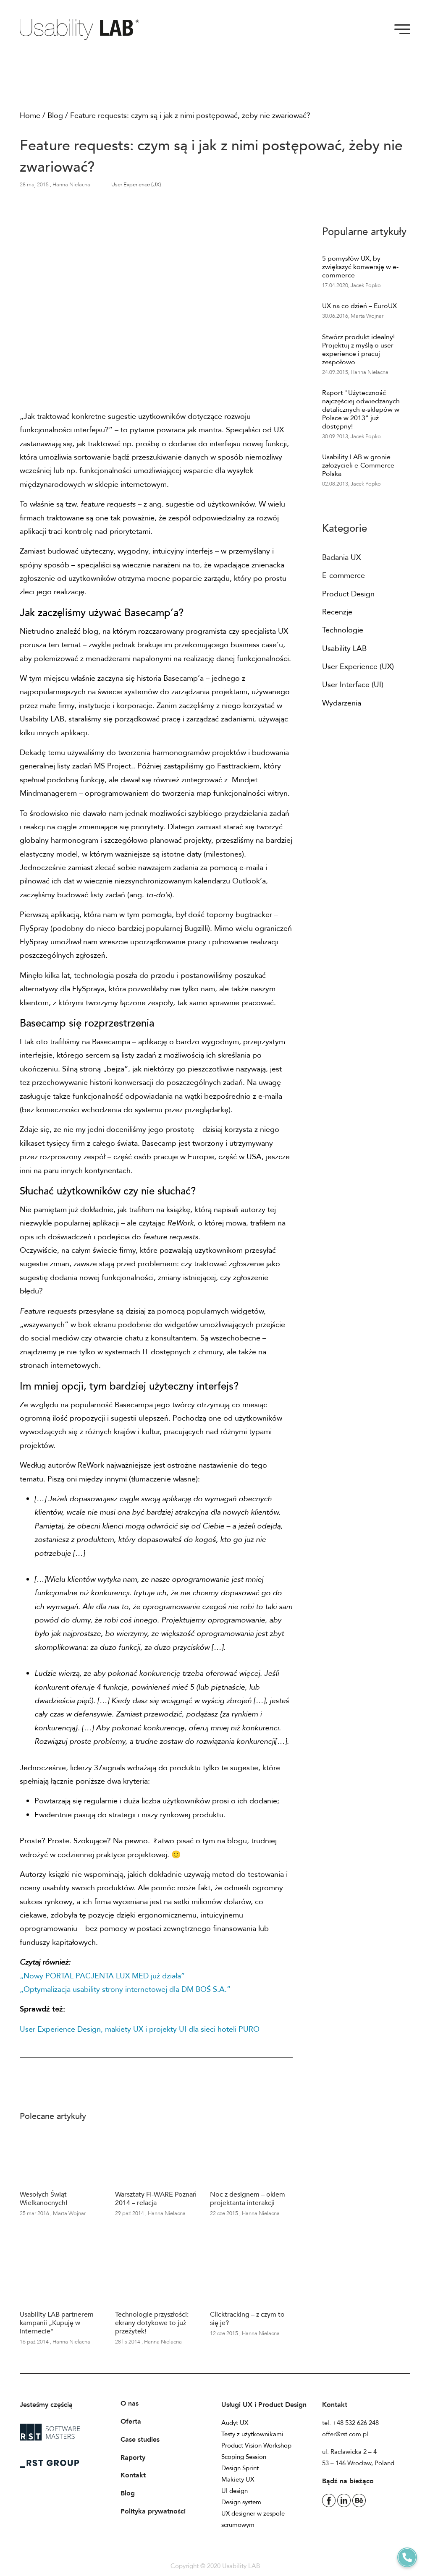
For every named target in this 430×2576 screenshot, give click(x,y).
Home (30, 116)
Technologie (343, 630)
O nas (130, 2404)
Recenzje (337, 612)
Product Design (348, 594)
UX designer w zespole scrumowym (253, 2519)
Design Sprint (240, 2468)
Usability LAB (344, 649)
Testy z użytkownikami (252, 2434)
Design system (241, 2502)
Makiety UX (238, 2479)
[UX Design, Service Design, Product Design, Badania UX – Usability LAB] (83, 29)
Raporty (133, 2458)
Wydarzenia (342, 703)
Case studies (140, 2440)
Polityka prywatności (153, 2511)
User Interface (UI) (353, 685)
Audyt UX (235, 2423)
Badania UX (341, 558)
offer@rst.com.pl (345, 2434)
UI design (235, 2491)
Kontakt (133, 2475)
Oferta (131, 2422)
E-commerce (343, 576)
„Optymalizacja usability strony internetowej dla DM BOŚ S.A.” (125, 1989)
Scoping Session (244, 2457)
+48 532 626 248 (356, 2423)
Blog (55, 116)
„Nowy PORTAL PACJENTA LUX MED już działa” (102, 1976)
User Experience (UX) (136, 185)
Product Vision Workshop (256, 2445)
